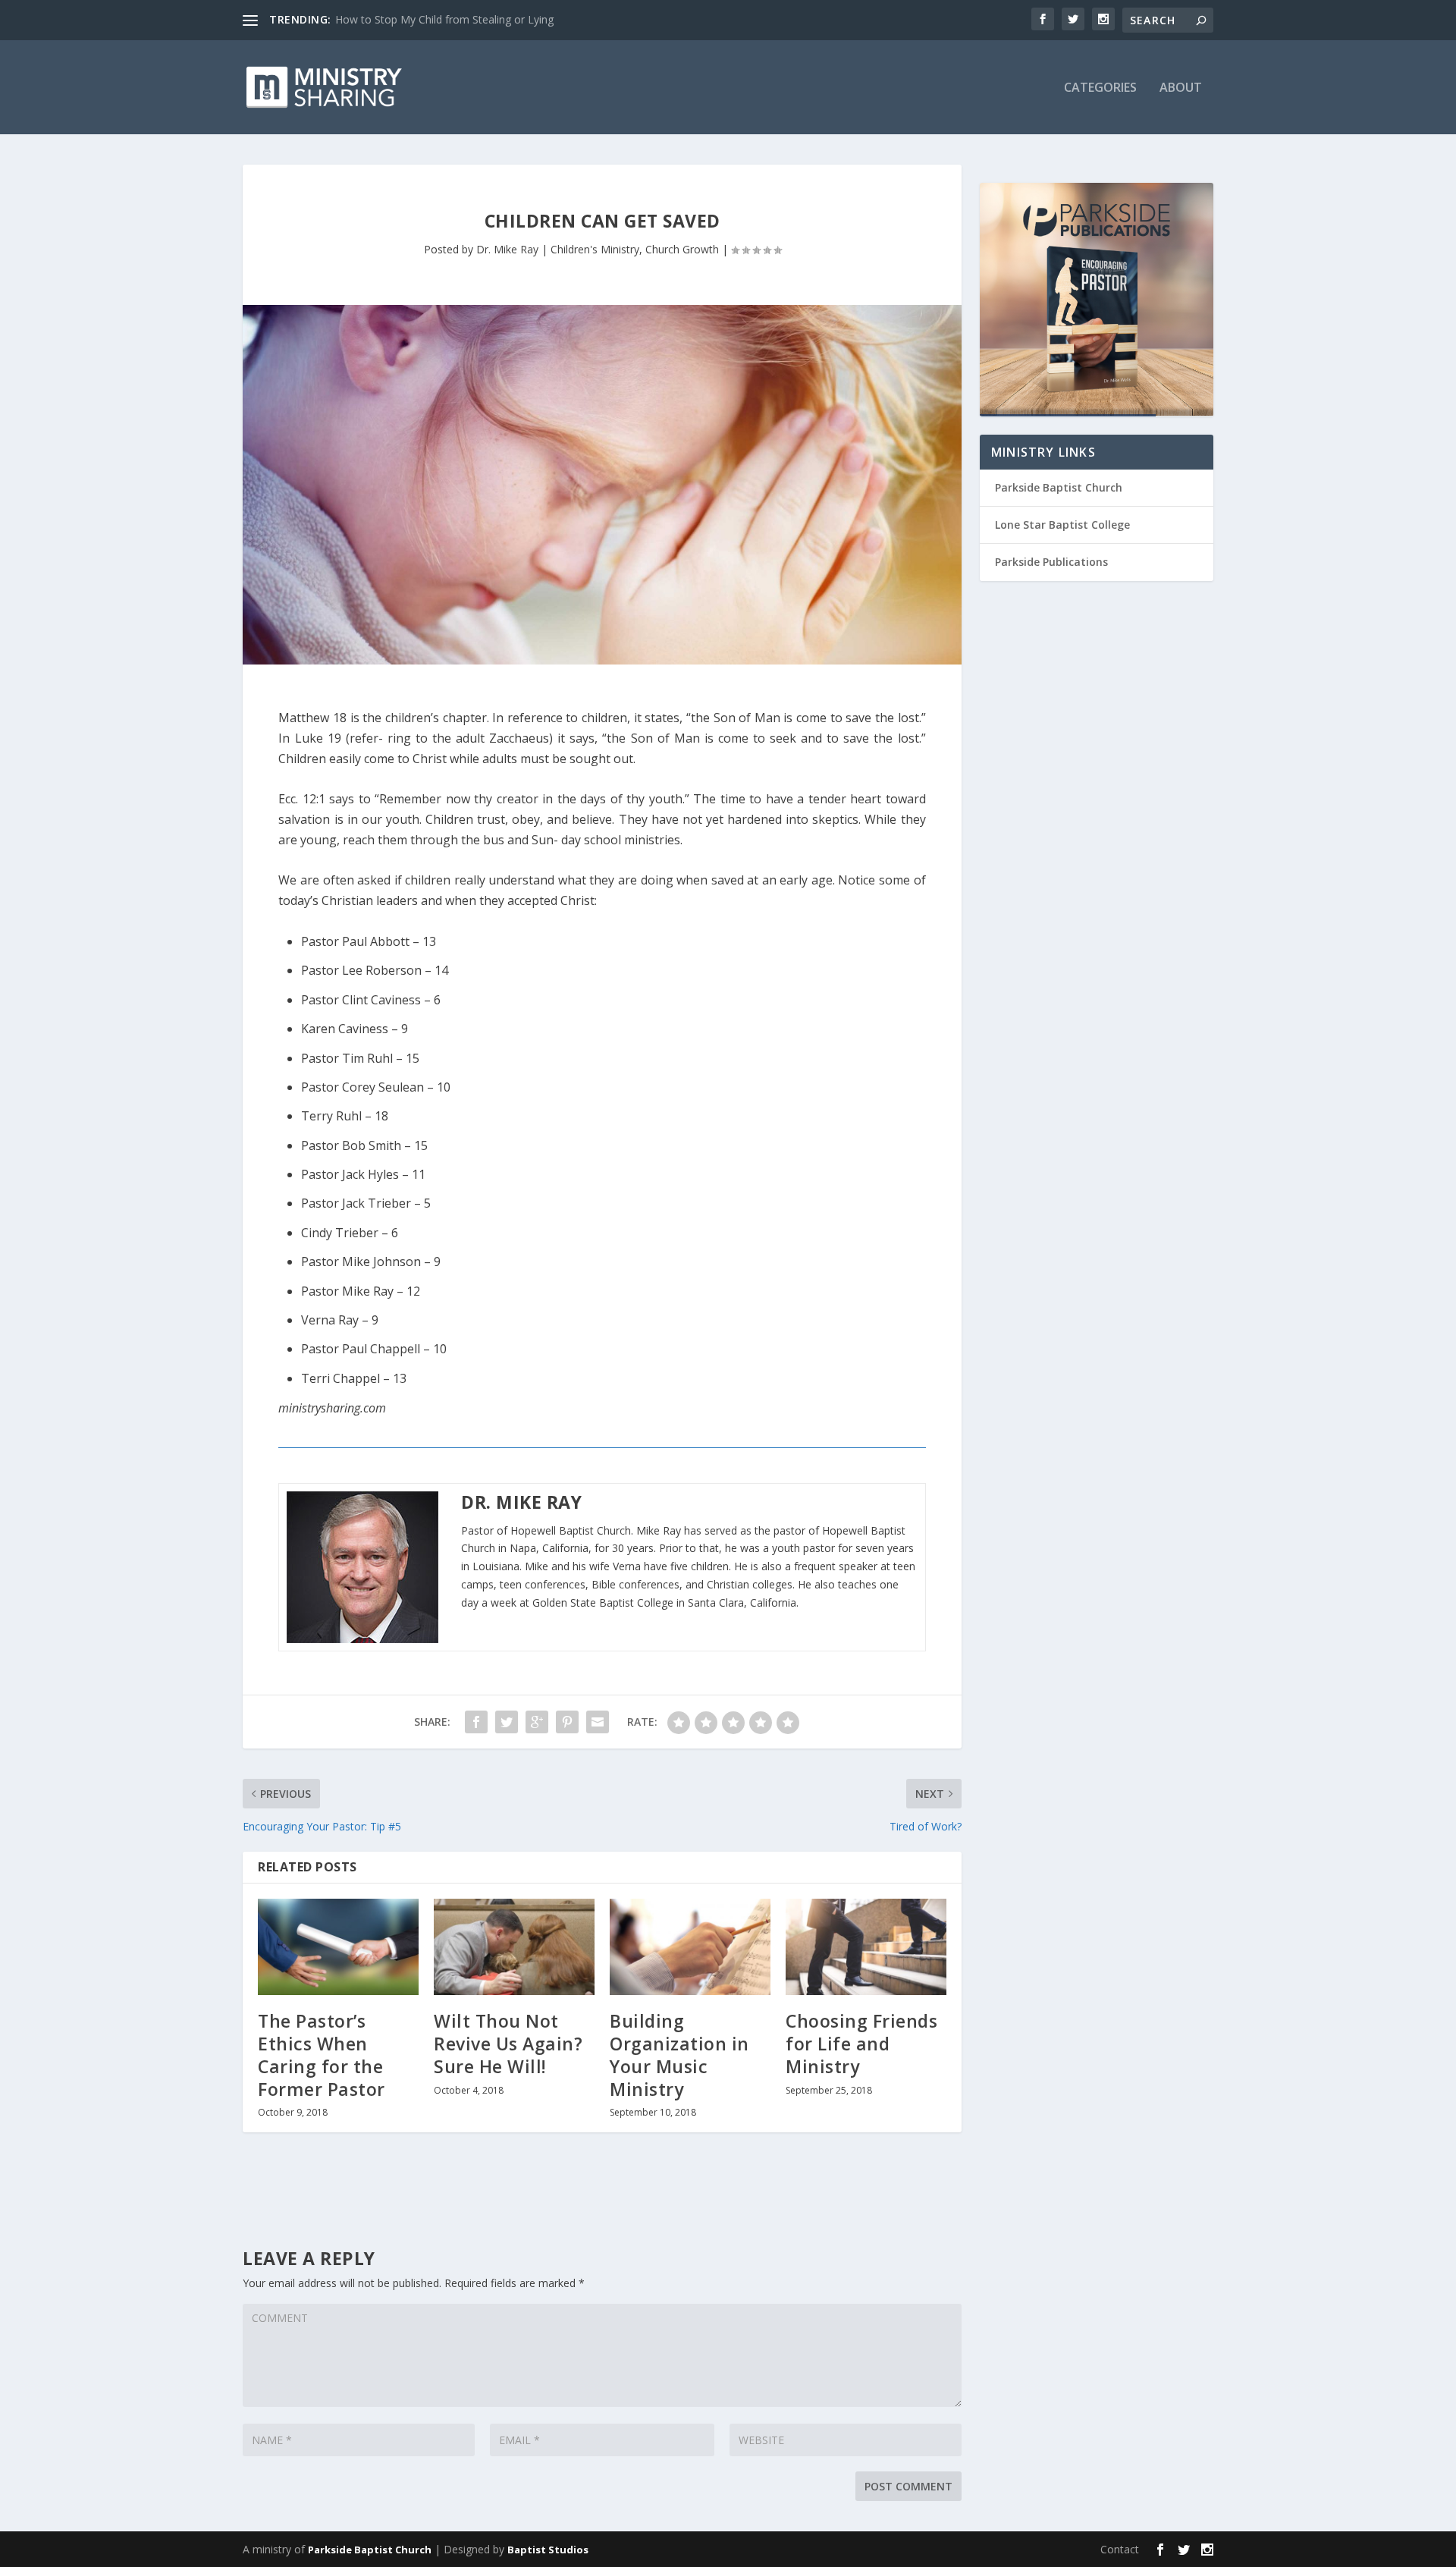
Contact (1120, 2549)
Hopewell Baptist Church (571, 1530)
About (1181, 88)
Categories (1100, 88)
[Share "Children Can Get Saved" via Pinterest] (567, 1722)
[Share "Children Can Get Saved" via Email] (598, 1722)
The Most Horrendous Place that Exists (431, 19)
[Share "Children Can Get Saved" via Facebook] (476, 1722)
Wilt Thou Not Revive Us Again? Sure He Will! (508, 2044)
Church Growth (682, 249)
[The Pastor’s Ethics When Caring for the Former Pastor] (338, 1947)
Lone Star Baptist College (1062, 525)
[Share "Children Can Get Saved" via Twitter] (507, 1722)
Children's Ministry (595, 249)
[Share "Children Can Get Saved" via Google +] (537, 1722)
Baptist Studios (548, 2550)
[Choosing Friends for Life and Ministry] (866, 1947)
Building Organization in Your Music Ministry (679, 2055)
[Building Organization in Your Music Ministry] (690, 1947)
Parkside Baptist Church (1059, 487)
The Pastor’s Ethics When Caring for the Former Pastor (322, 2055)
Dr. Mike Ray (507, 249)
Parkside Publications (1051, 562)
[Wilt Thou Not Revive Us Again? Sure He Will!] (514, 1947)
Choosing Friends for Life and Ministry (861, 2044)
